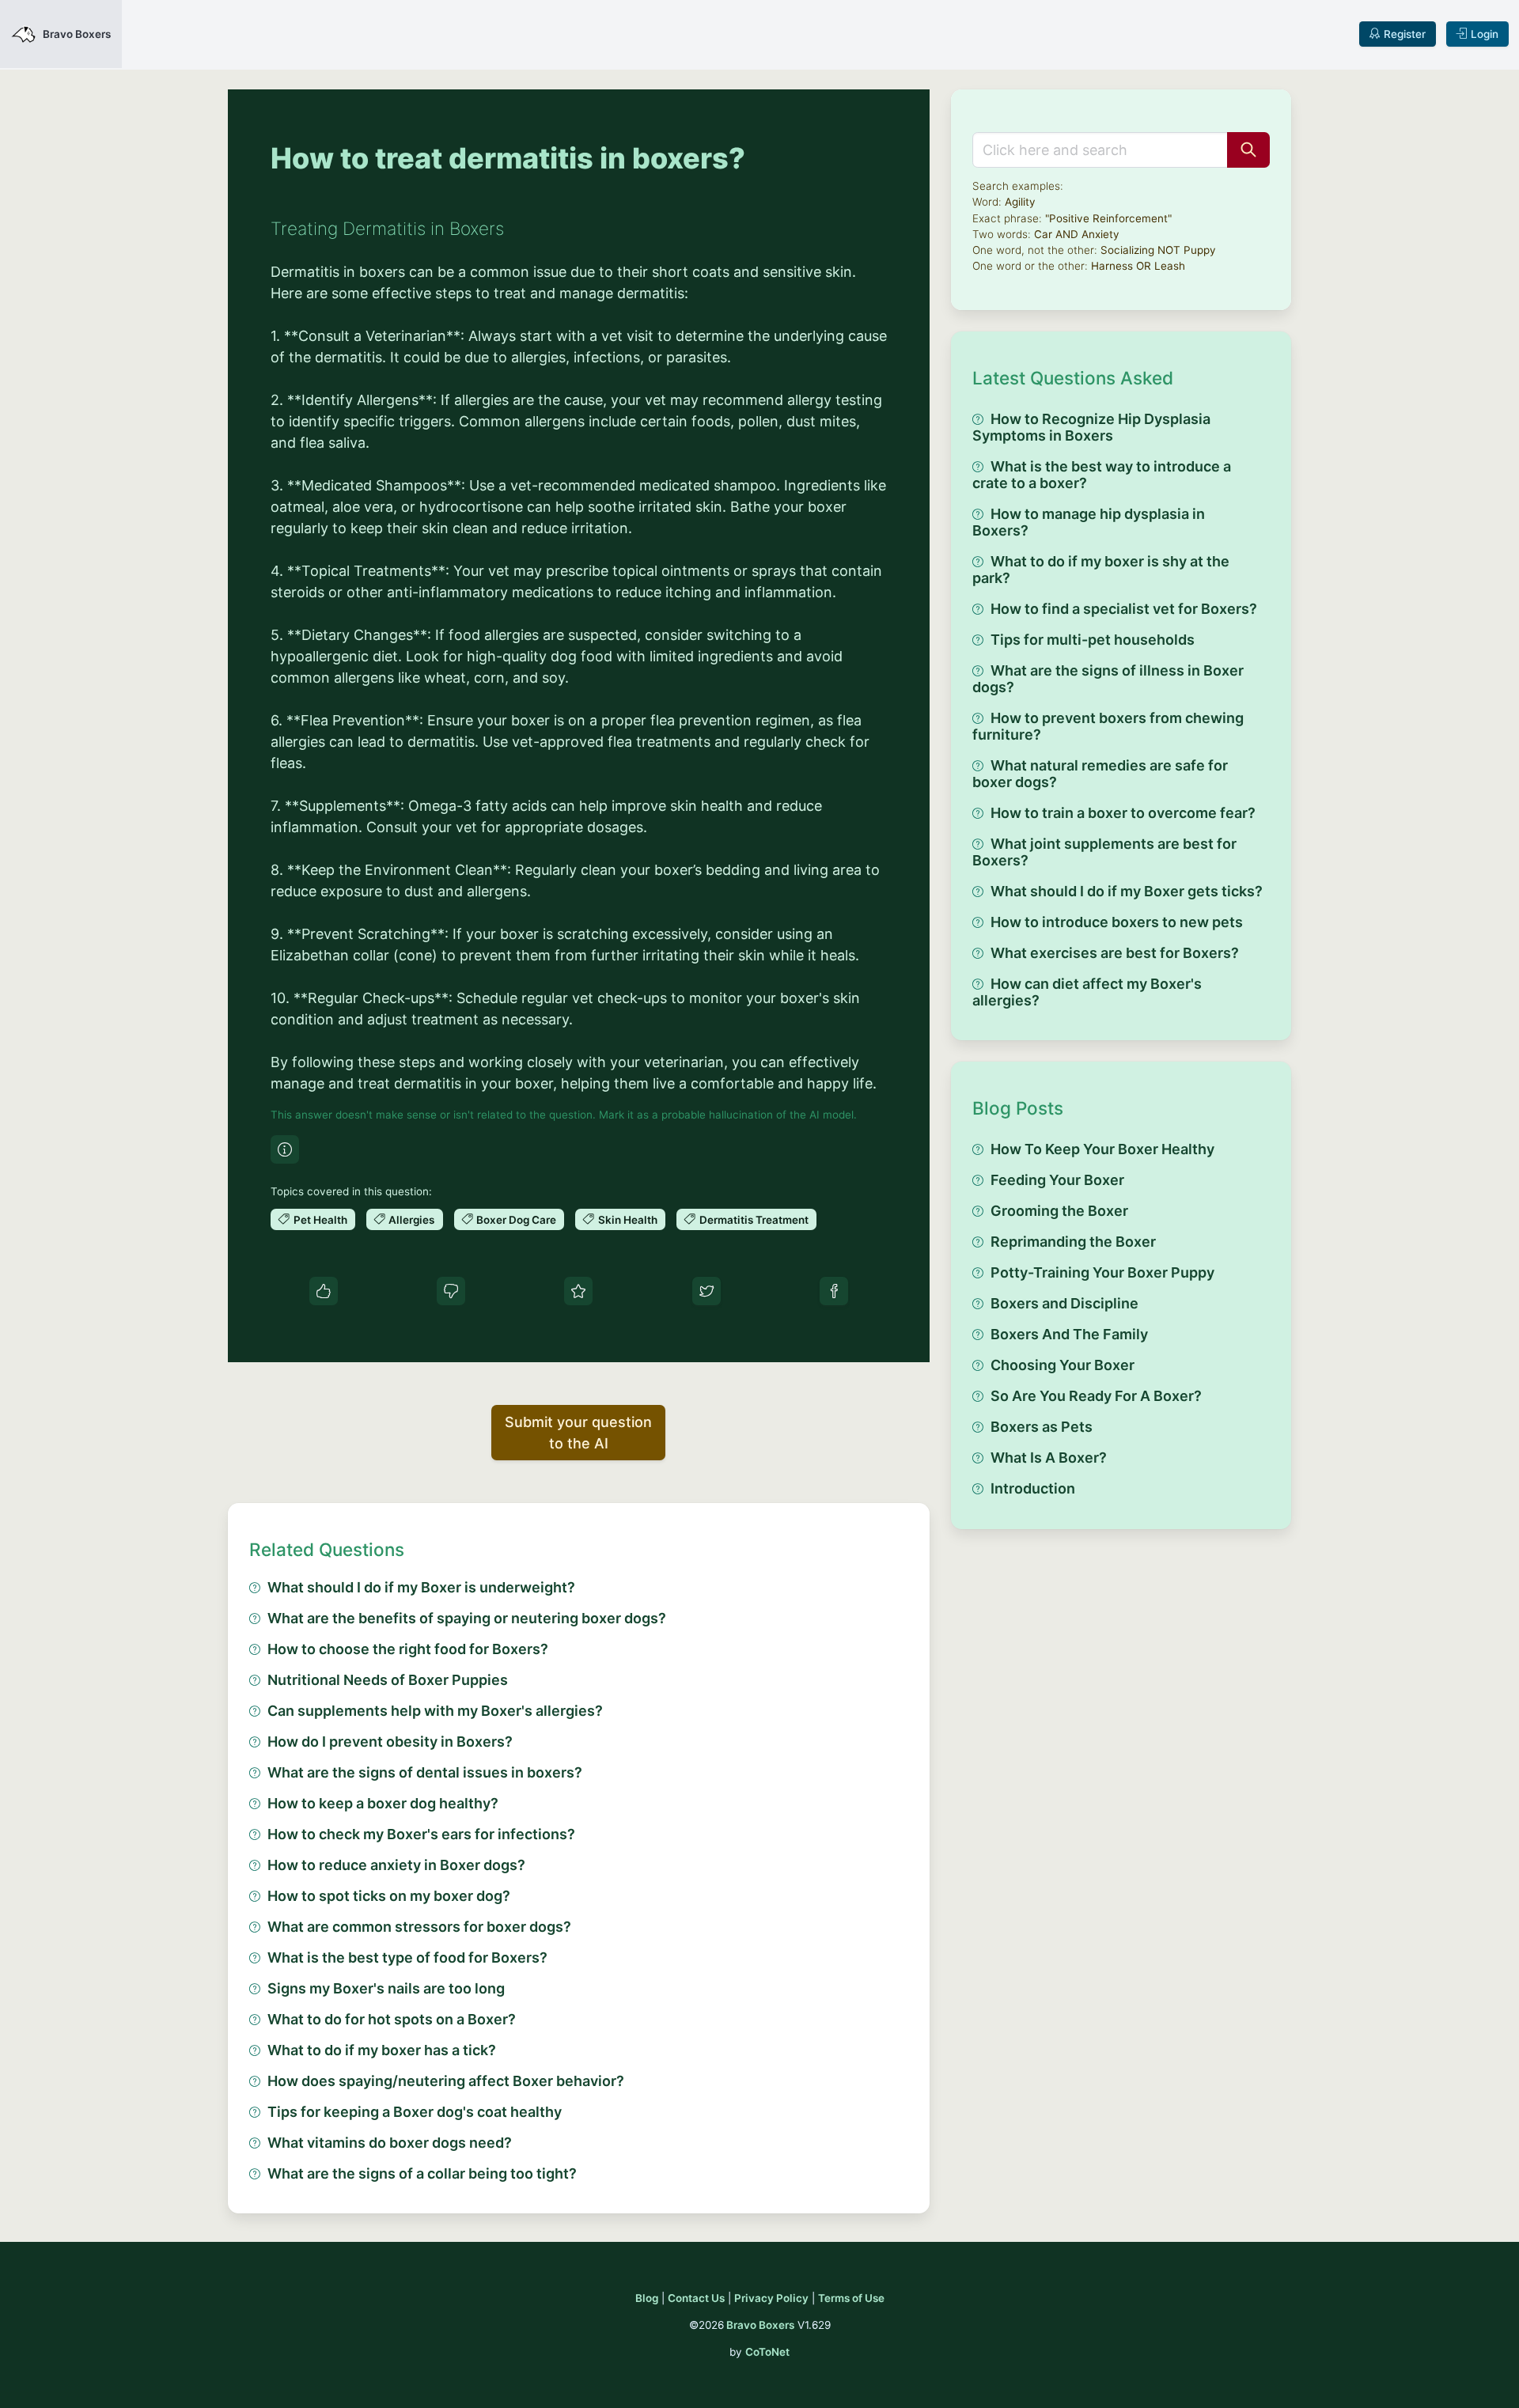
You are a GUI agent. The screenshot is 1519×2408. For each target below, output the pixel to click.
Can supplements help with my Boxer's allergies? (435, 1711)
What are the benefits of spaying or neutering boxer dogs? (467, 1618)
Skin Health (628, 1220)
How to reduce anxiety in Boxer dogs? (396, 1865)
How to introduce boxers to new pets (1117, 922)
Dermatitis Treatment (754, 1220)
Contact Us (696, 2298)
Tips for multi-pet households (1093, 640)
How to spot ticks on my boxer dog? (389, 1896)
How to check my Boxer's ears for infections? (421, 1834)
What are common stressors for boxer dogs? (419, 1927)
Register (1405, 34)
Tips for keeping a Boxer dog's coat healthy (415, 2112)
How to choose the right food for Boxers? (408, 1649)
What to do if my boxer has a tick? (382, 2050)
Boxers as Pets (1042, 1427)
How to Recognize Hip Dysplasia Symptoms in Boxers (1091, 427)
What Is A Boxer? (1049, 1458)
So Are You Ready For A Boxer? (1096, 1396)
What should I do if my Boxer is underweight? (421, 1587)
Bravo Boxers (760, 2325)
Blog (647, 2298)
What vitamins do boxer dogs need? (390, 2143)
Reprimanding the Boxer (1073, 1242)
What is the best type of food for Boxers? (407, 1957)
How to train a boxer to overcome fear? (1123, 813)
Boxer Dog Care (516, 1220)
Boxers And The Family (1069, 1334)
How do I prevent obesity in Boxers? (390, 1742)
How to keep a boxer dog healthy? (383, 1803)
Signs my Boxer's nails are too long (386, 1988)
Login (1485, 34)
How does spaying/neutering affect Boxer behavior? (446, 2081)
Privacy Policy (771, 2298)
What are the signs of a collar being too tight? (422, 2173)
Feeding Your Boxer (1057, 1180)
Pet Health (320, 1220)
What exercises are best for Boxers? (1115, 953)
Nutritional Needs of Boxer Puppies (388, 1680)
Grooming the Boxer (1059, 1211)
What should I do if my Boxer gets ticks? (1127, 891)
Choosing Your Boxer (1063, 1365)
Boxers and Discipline (1064, 1303)
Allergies (411, 1220)
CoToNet (767, 2352)
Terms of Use (851, 2298)
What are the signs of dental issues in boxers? (425, 1772)
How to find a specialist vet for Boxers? (1124, 609)
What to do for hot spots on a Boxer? (392, 2019)
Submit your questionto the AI (578, 1433)
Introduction (1033, 1488)
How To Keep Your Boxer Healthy (1102, 1149)
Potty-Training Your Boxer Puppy (1102, 1272)
